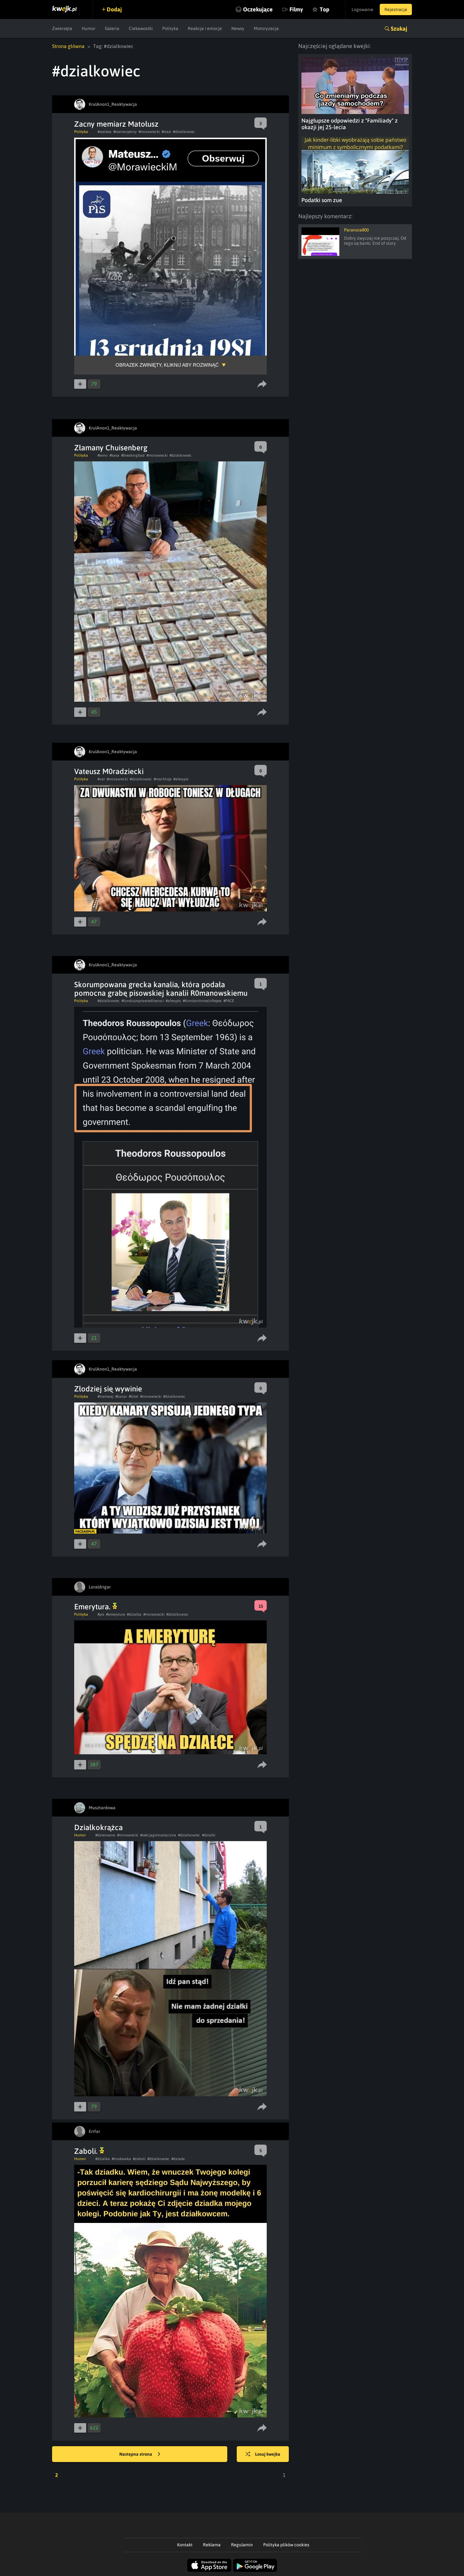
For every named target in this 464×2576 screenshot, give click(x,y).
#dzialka (134, 1614)
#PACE (229, 1001)
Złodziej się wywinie (108, 1389)
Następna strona (136, 2454)
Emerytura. (93, 1607)
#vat (101, 779)
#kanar (121, 1396)
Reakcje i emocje (205, 28)
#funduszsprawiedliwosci (143, 1001)
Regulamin (242, 2545)
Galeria (112, 28)
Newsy (238, 28)
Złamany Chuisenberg (111, 448)
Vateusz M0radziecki (109, 771)
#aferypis (181, 779)
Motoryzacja (266, 28)
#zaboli (139, 2159)
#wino (103, 455)
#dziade (178, 2159)
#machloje (163, 779)
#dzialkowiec (184, 132)
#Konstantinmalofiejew (202, 1001)
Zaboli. (87, 2151)
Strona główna (68, 46)
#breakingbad (133, 455)
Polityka (170, 28)
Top (324, 9)
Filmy (296, 9)
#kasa (114, 455)
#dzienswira (105, 1835)
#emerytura (116, 1614)
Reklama (212, 2545)
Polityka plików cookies (286, 2545)
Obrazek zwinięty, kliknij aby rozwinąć (167, 365)
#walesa (104, 132)
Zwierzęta (62, 28)
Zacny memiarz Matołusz (116, 124)
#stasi (166, 132)
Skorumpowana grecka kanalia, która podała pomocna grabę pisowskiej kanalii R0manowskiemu (161, 989)
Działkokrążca (98, 1827)
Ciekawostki (141, 28)
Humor (89, 28)
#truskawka (121, 2159)
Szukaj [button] (399, 29)
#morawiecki (149, 132)
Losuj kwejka (268, 2454)
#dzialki (209, 1835)
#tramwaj (105, 1396)
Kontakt (185, 2545)
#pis (101, 1614)
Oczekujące (258, 9)
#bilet (134, 1396)
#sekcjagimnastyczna (158, 1835)
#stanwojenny (125, 132)
